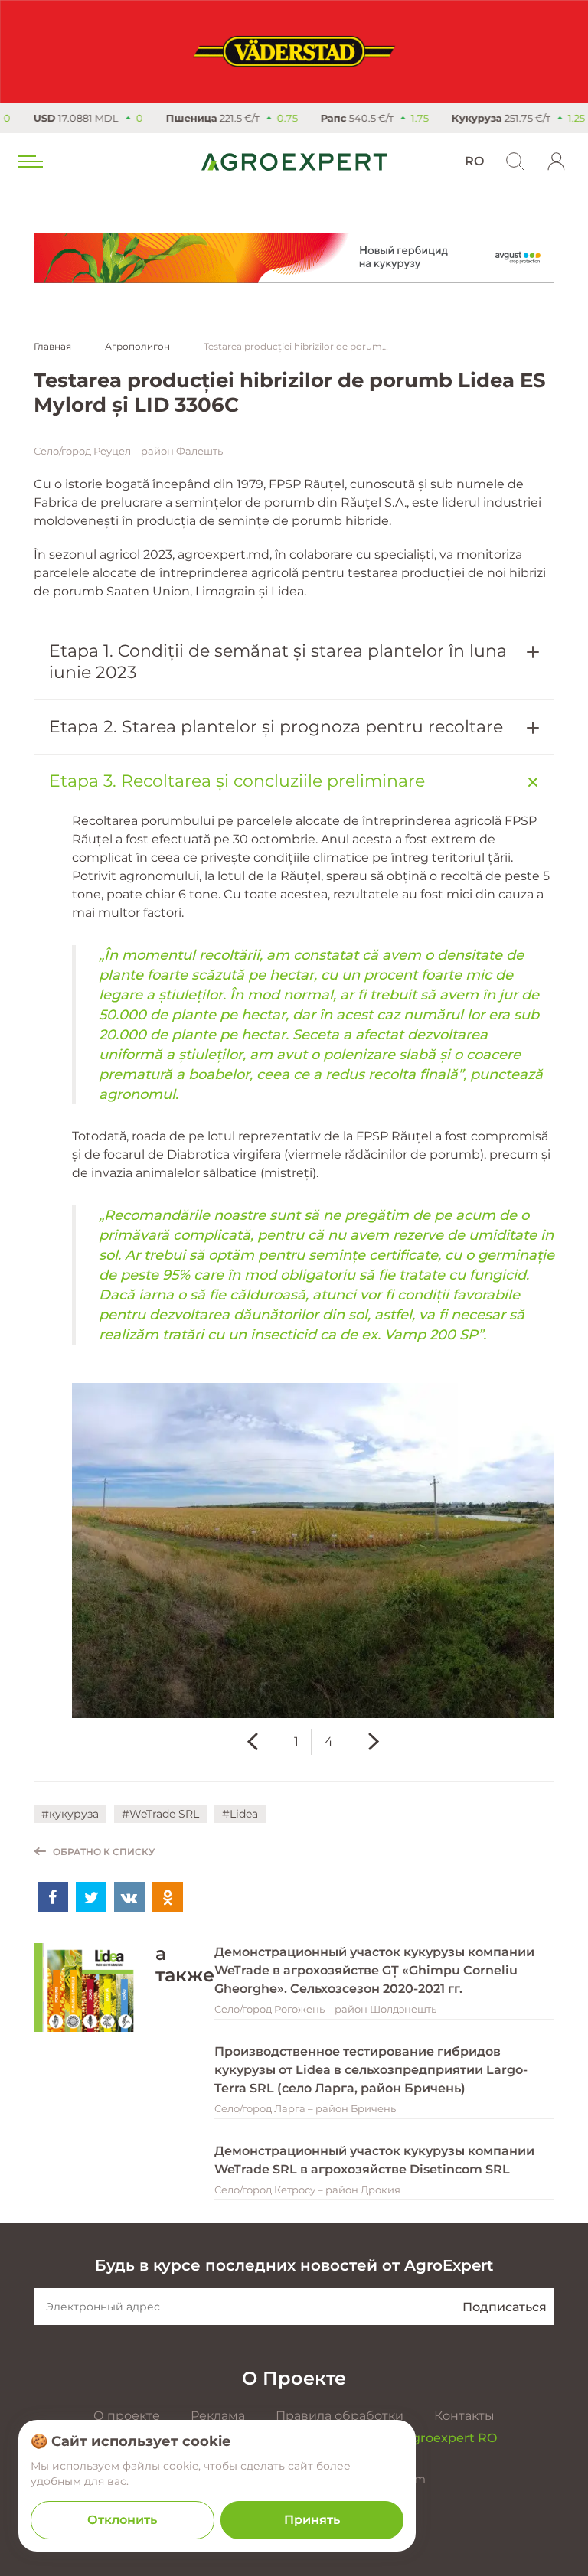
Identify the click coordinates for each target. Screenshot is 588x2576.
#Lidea (240, 1814)
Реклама (218, 2416)
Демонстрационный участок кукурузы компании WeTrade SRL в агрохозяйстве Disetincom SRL (374, 2160)
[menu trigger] (29, 161)
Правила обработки (340, 2416)
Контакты (464, 2416)
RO (474, 161)
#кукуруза (70, 1814)
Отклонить (122, 2520)
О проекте (127, 2416)
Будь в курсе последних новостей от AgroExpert (294, 2265)
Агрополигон (137, 346)
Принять (312, 2520)
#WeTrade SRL (160, 1814)
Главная (52, 346)
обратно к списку (104, 1852)
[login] (557, 161)
